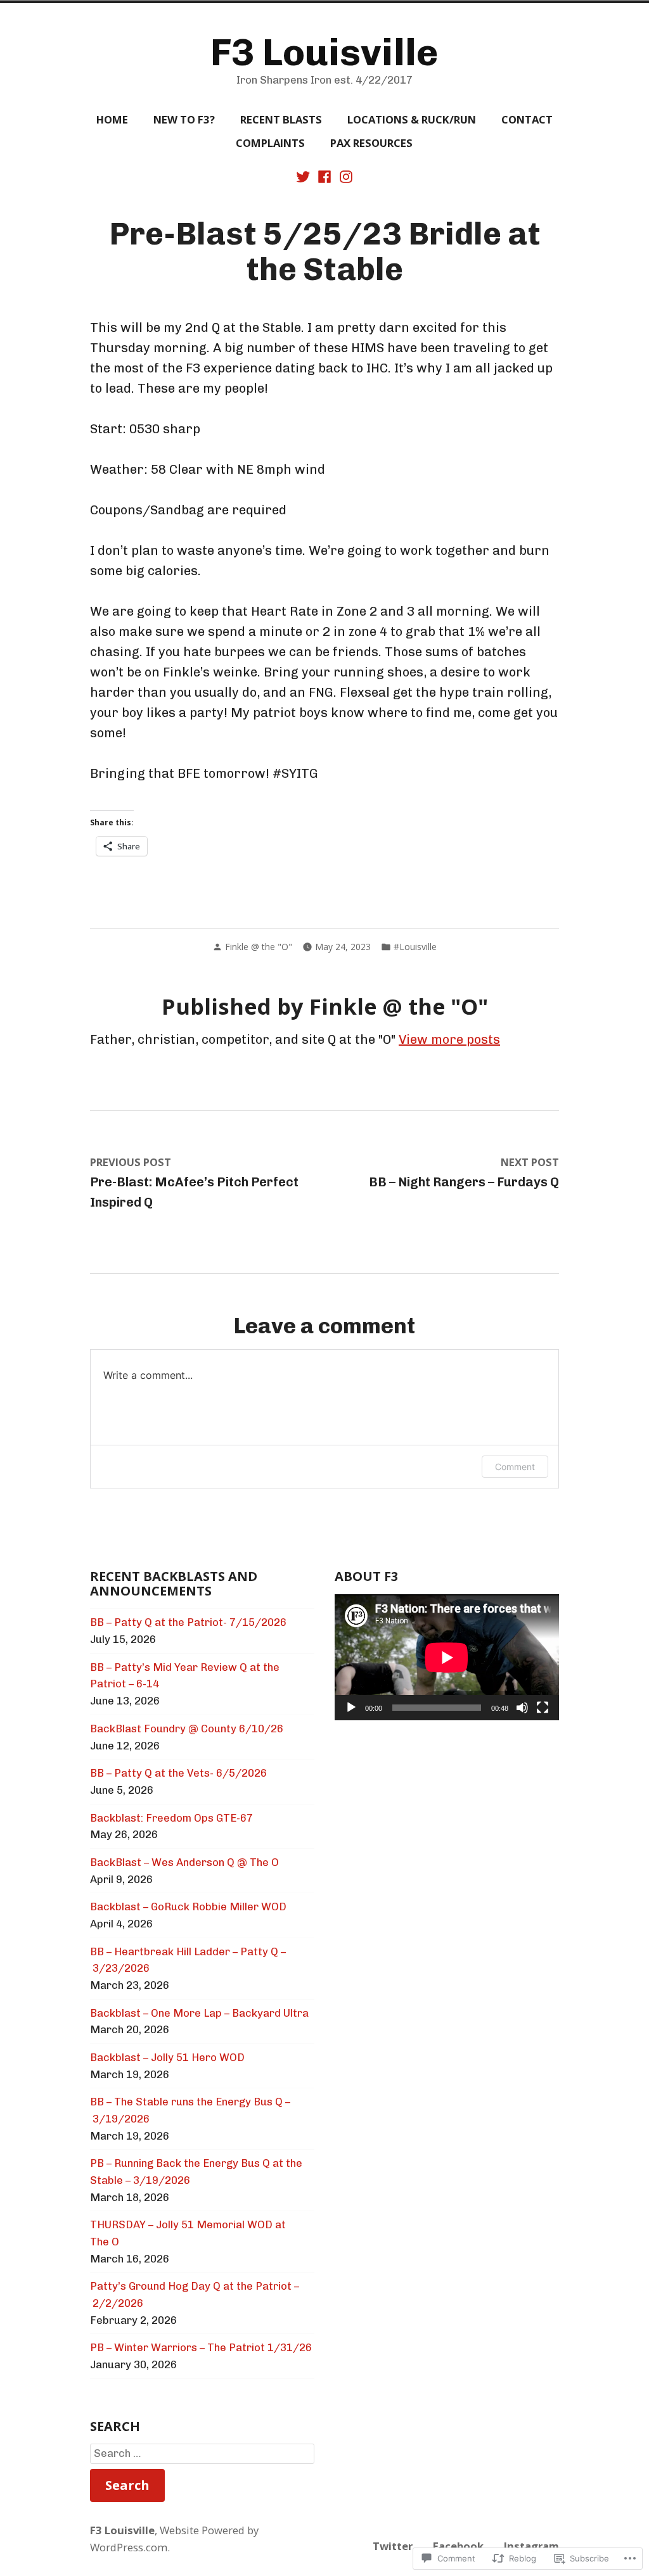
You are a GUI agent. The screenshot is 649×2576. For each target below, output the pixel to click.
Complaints (270, 143)
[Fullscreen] (543, 1708)
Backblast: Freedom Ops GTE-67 (171, 1818)
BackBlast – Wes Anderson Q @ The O (184, 1862)
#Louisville (415, 947)
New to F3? (184, 119)
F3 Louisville (324, 52)
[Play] (351, 1708)
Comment (515, 1467)
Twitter (393, 2546)
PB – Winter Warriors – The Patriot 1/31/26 (201, 2347)
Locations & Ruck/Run (412, 119)
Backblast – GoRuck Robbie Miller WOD (188, 1907)
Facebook (458, 2546)
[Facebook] (324, 175)
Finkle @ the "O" (259, 947)
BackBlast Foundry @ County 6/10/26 (187, 1729)
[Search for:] (202, 2454)
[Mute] (522, 1708)
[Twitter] (304, 175)
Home (112, 119)
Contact (527, 119)
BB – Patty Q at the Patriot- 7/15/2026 (188, 1622)
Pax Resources (371, 143)
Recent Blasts (281, 119)
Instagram (531, 2546)
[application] (447, 1657)
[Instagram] (345, 175)
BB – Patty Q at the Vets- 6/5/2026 (178, 1773)
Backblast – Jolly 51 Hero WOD (167, 2057)
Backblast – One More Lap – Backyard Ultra (199, 2013)
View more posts (449, 1039)
